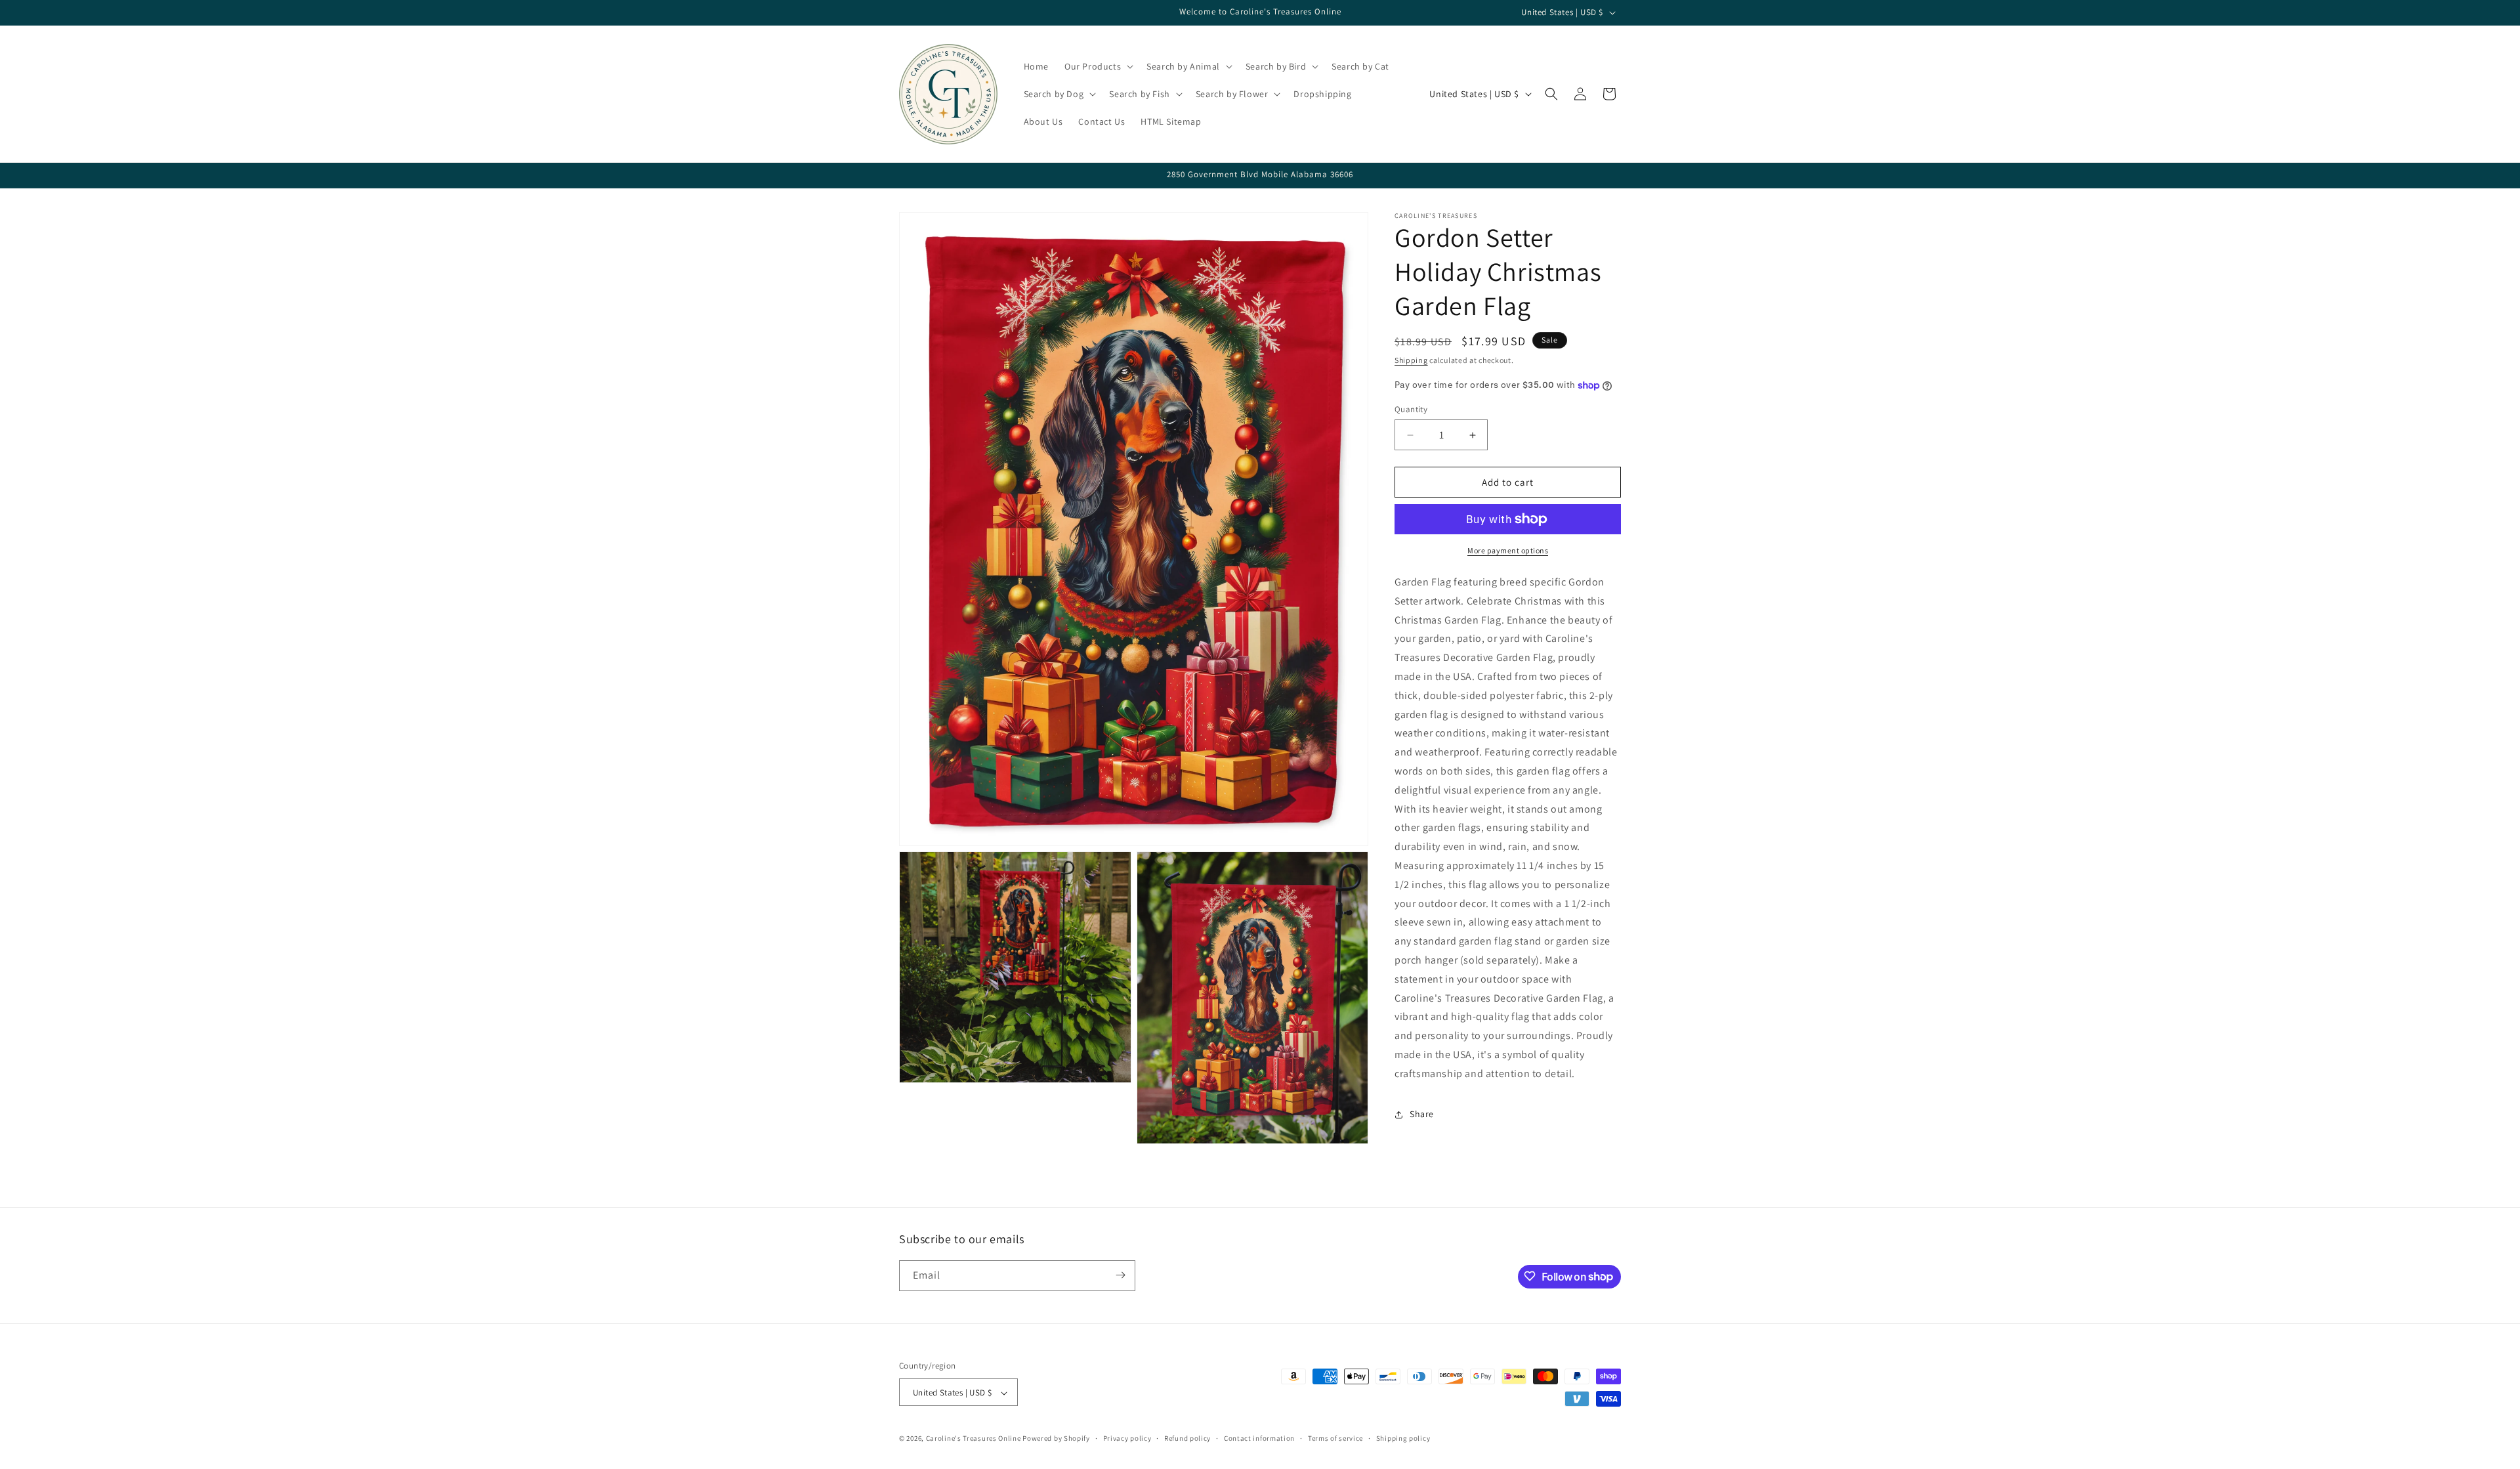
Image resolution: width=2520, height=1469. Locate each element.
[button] (1098, 66)
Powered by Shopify (1056, 1439)
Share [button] (1422, 1114)
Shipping (1411, 360)
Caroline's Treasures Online (974, 1439)
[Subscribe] (1120, 1275)
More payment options (1508, 550)
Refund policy (1187, 1438)
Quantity (1411, 409)
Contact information (1259, 1438)
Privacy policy (1127, 1438)
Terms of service (1335, 1438)
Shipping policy (1403, 1438)
